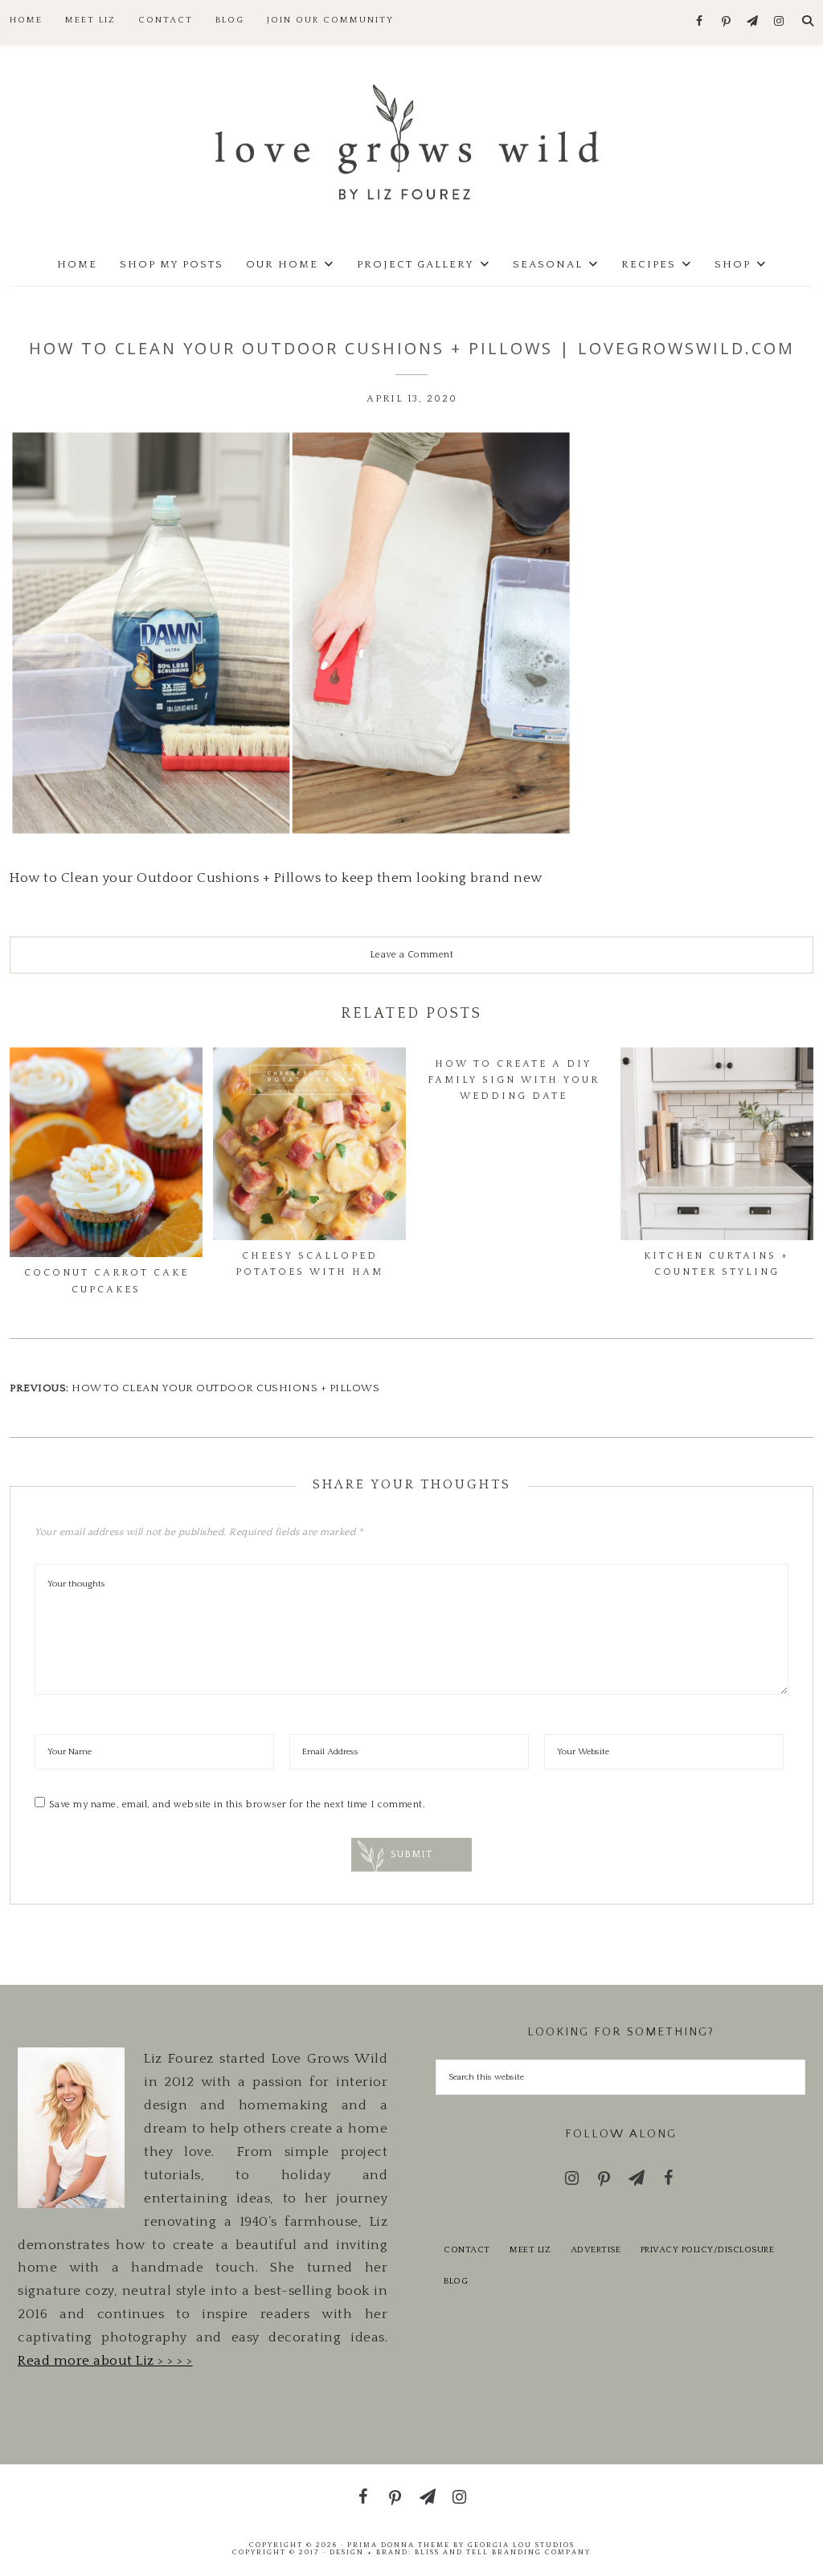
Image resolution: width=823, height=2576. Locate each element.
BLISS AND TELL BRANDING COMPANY (503, 2552)
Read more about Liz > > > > (105, 2361)
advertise (596, 2250)
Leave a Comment (412, 955)
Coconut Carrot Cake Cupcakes (106, 1281)
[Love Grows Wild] (411, 141)
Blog (456, 2281)
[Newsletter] (753, 22)
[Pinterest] (726, 22)
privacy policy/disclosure (708, 2250)
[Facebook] (700, 22)
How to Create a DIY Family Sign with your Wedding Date (514, 1080)
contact (467, 2250)
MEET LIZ (530, 2250)
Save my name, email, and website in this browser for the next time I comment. (237, 1804)
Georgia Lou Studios (521, 2545)
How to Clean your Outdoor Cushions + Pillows (225, 1388)
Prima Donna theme (399, 2545)
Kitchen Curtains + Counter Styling (717, 1264)
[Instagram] (779, 22)
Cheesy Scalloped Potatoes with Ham (309, 1264)
